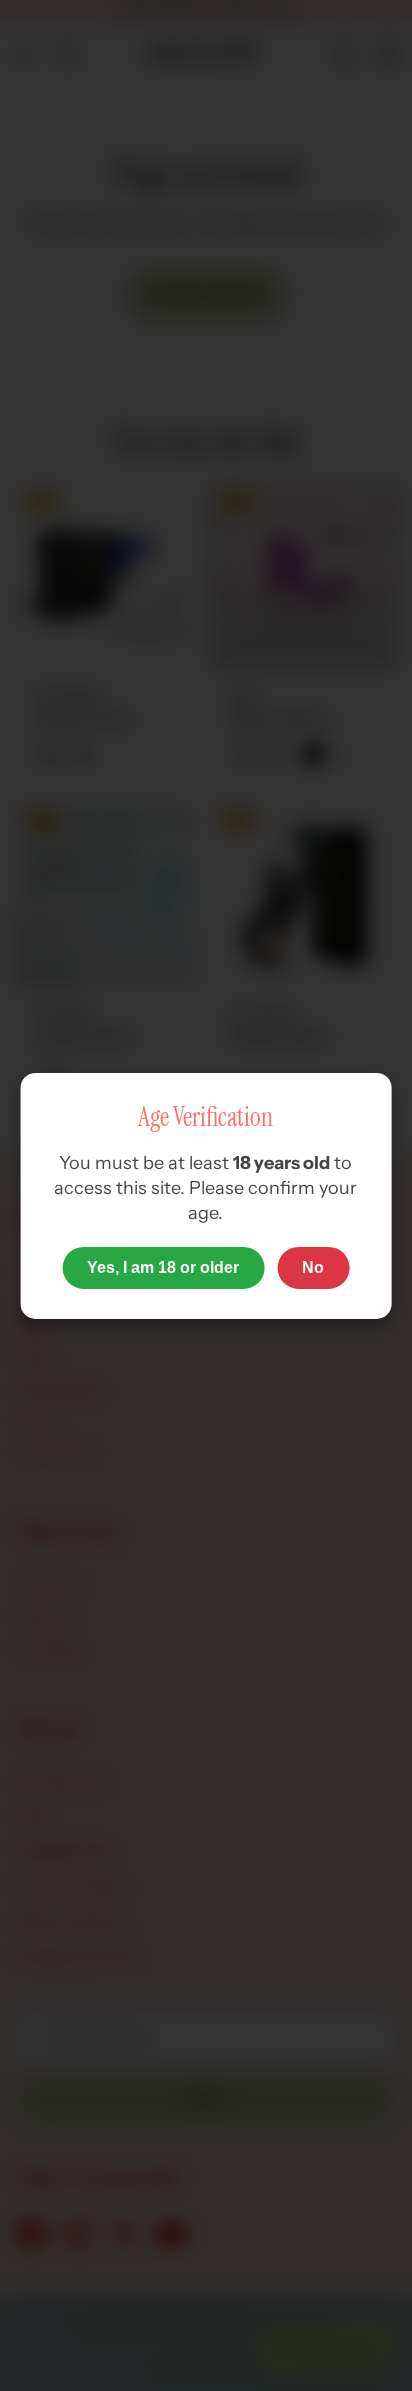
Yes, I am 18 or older (163, 1267)
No (313, 1267)
